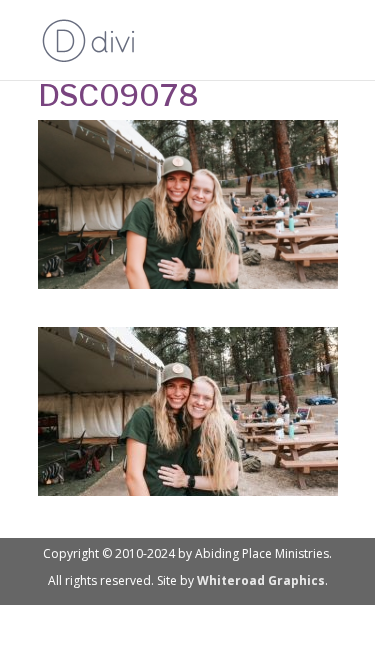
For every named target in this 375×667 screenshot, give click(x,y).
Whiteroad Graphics (261, 580)
